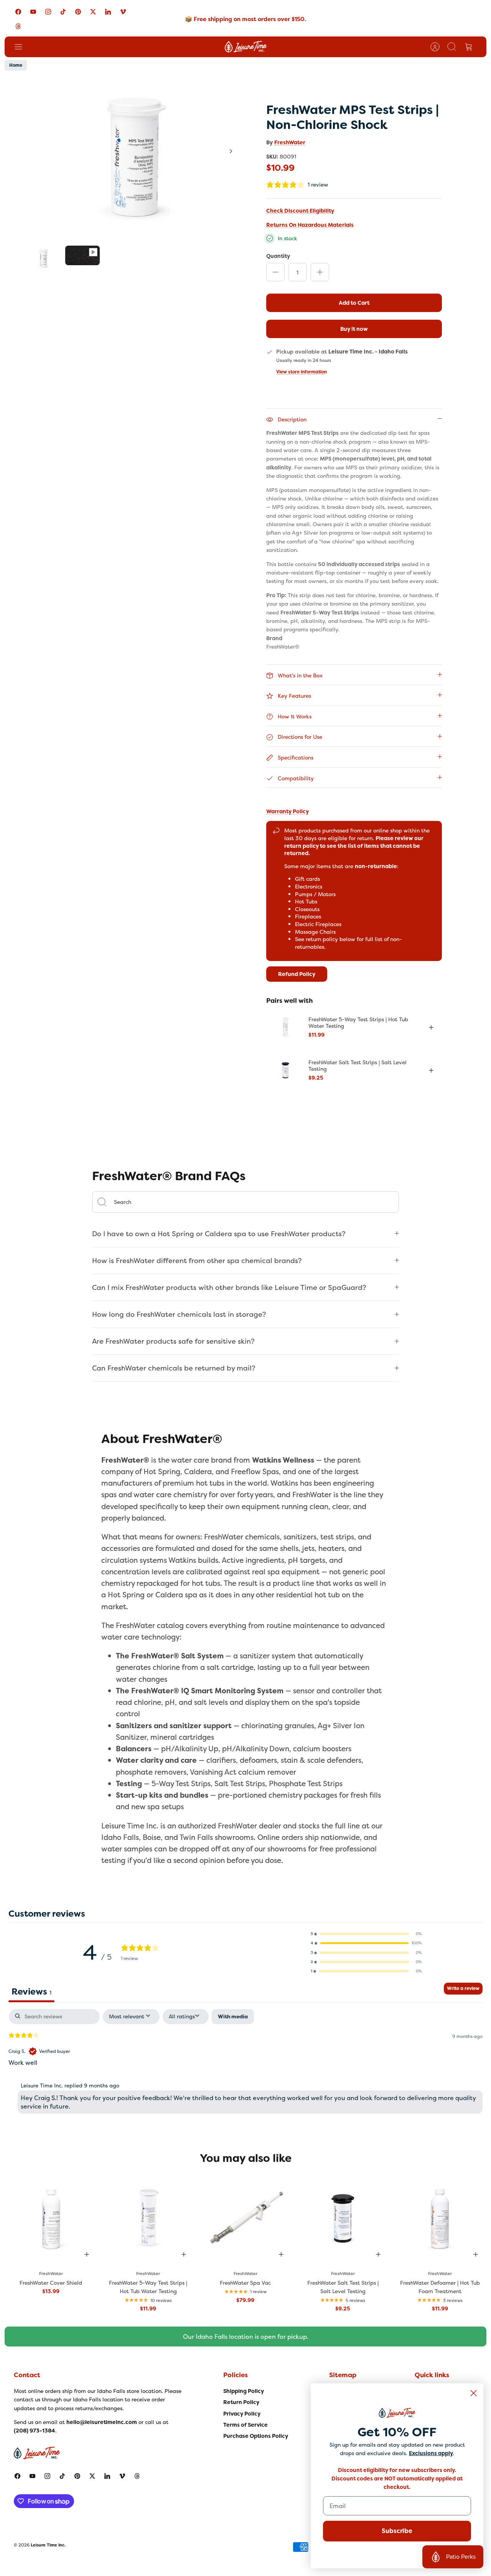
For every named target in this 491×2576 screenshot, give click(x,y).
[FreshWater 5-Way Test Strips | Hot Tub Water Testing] (285, 1027)
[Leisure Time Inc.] (246, 47)
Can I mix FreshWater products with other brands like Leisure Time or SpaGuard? (229, 1287)
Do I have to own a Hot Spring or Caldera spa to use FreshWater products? (219, 1234)
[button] (366, 1934)
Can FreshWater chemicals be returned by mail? (174, 1368)
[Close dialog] (474, 2393)
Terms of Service (245, 2425)
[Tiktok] (63, 12)
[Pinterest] (78, 12)
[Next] (231, 151)
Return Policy (241, 2402)
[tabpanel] (245, 2063)
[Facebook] (18, 12)
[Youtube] (33, 12)
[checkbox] (233, 2017)
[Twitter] (93, 12)
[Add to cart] (431, 1027)
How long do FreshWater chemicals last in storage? (179, 1314)
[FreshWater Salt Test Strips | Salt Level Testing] (285, 1070)
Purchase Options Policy (256, 2436)
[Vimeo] (123, 12)
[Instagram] (48, 12)
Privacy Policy (242, 2414)
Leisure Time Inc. (48, 2545)
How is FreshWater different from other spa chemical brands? (197, 1261)
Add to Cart (354, 303)
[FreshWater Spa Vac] (245, 2219)
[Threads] (18, 26)
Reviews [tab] (31, 1991)
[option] (135, 159)
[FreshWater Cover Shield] (51, 2219)
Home (16, 65)
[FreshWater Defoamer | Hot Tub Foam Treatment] (440, 2219)
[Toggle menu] (22, 47)
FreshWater (290, 142)
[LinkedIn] (108, 12)
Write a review (463, 1988)
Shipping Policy (244, 2391)
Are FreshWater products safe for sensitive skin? (173, 1341)
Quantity (278, 256)
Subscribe (397, 2531)
